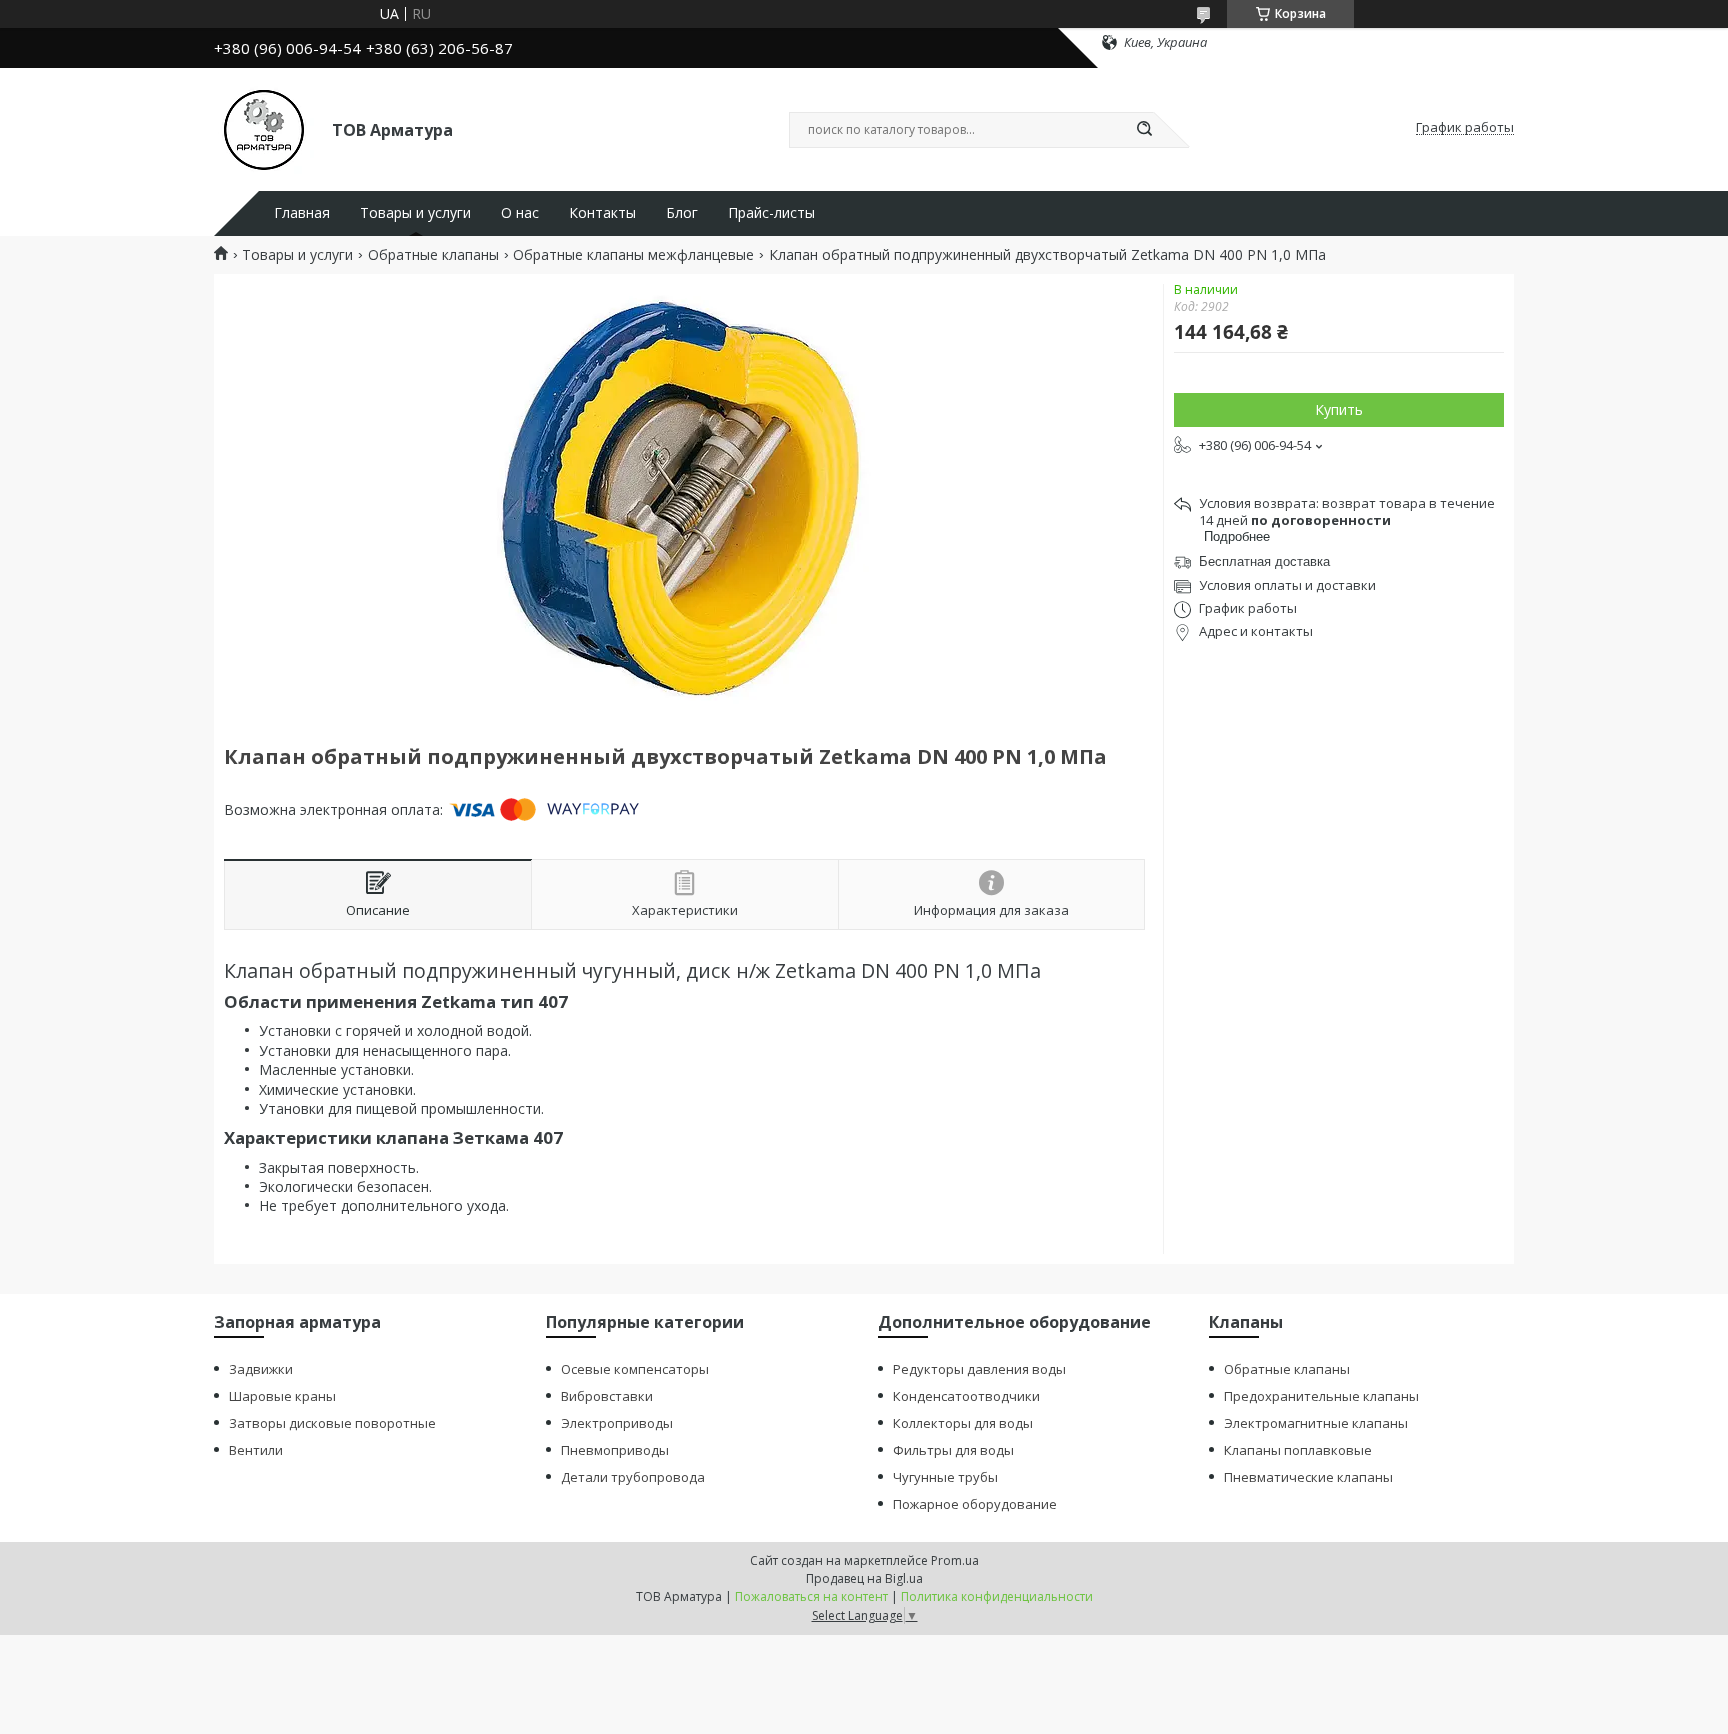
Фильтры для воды (953, 1450)
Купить (1339, 409)
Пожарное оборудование (975, 1504)
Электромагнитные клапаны (1316, 1423)
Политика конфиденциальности (997, 1596)
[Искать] (1144, 130)
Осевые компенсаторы (635, 1369)
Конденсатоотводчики (966, 1396)
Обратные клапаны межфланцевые (633, 255)
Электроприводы (617, 1423)
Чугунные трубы (945, 1477)
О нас (520, 213)
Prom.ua (955, 1560)
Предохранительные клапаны (1321, 1396)
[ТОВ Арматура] (264, 128)
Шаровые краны (282, 1396)
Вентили (256, 1450)
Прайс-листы (771, 213)
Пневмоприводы (615, 1450)
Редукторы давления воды (979, 1369)
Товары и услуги (415, 213)
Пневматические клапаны (1308, 1477)
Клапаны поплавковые (1298, 1450)
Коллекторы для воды (963, 1423)
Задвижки (261, 1369)
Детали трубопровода (633, 1477)
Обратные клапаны (433, 255)
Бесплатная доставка (1264, 561)
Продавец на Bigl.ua (864, 1578)
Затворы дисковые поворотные (332, 1423)
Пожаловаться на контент (811, 1596)
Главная (302, 213)
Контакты (602, 213)
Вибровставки (607, 1396)
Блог (682, 213)
